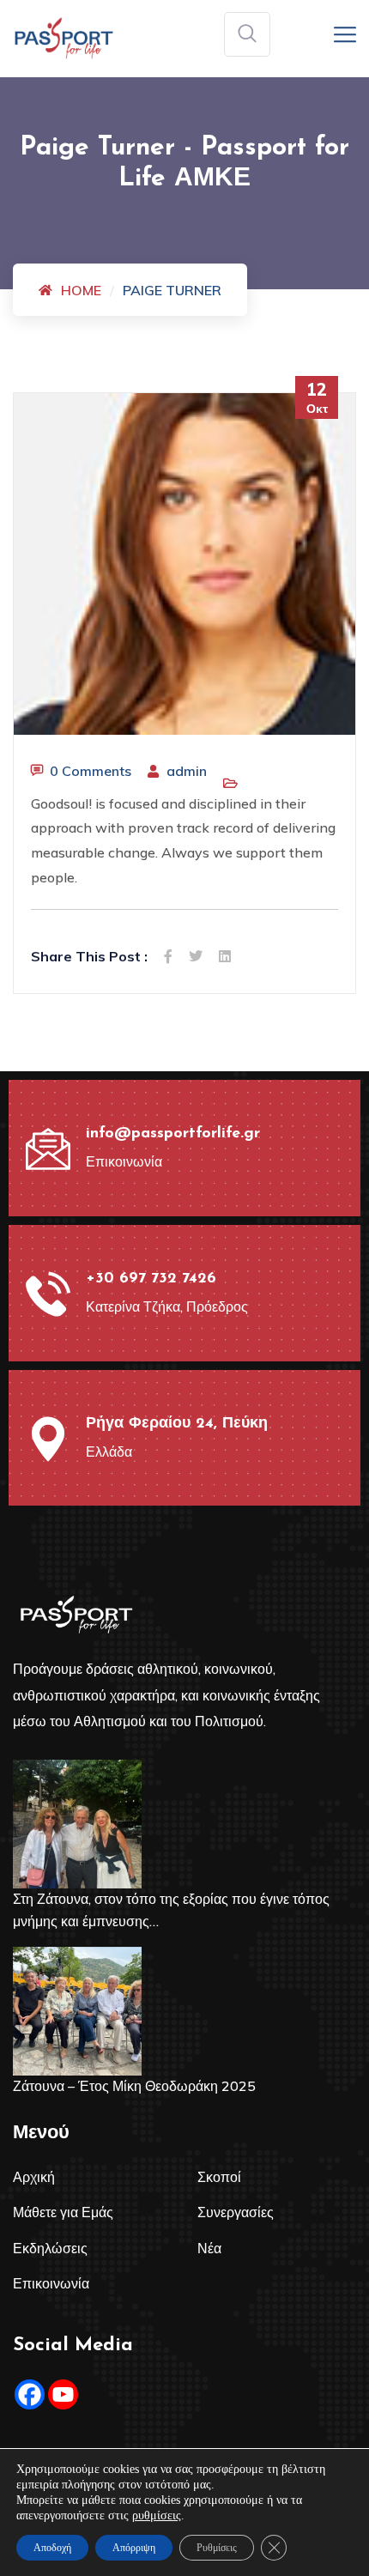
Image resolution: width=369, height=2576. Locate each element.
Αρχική (34, 2177)
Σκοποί (219, 2177)
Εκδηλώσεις (50, 2248)
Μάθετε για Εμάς (63, 2212)
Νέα (209, 2248)
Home (81, 290)
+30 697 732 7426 (151, 1279)
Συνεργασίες (236, 2212)
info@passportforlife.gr (173, 1134)
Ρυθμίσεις (217, 2548)
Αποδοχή (52, 2548)
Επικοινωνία (51, 2283)
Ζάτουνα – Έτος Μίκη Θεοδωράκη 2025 (134, 2086)
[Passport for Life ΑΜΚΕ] (64, 37)
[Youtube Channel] (63, 2394)
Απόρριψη (134, 2548)
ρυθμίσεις (157, 2515)
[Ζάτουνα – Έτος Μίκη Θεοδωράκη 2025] (77, 2011)
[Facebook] (30, 2394)
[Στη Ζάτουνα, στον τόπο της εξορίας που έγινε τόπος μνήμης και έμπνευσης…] (77, 1824)
